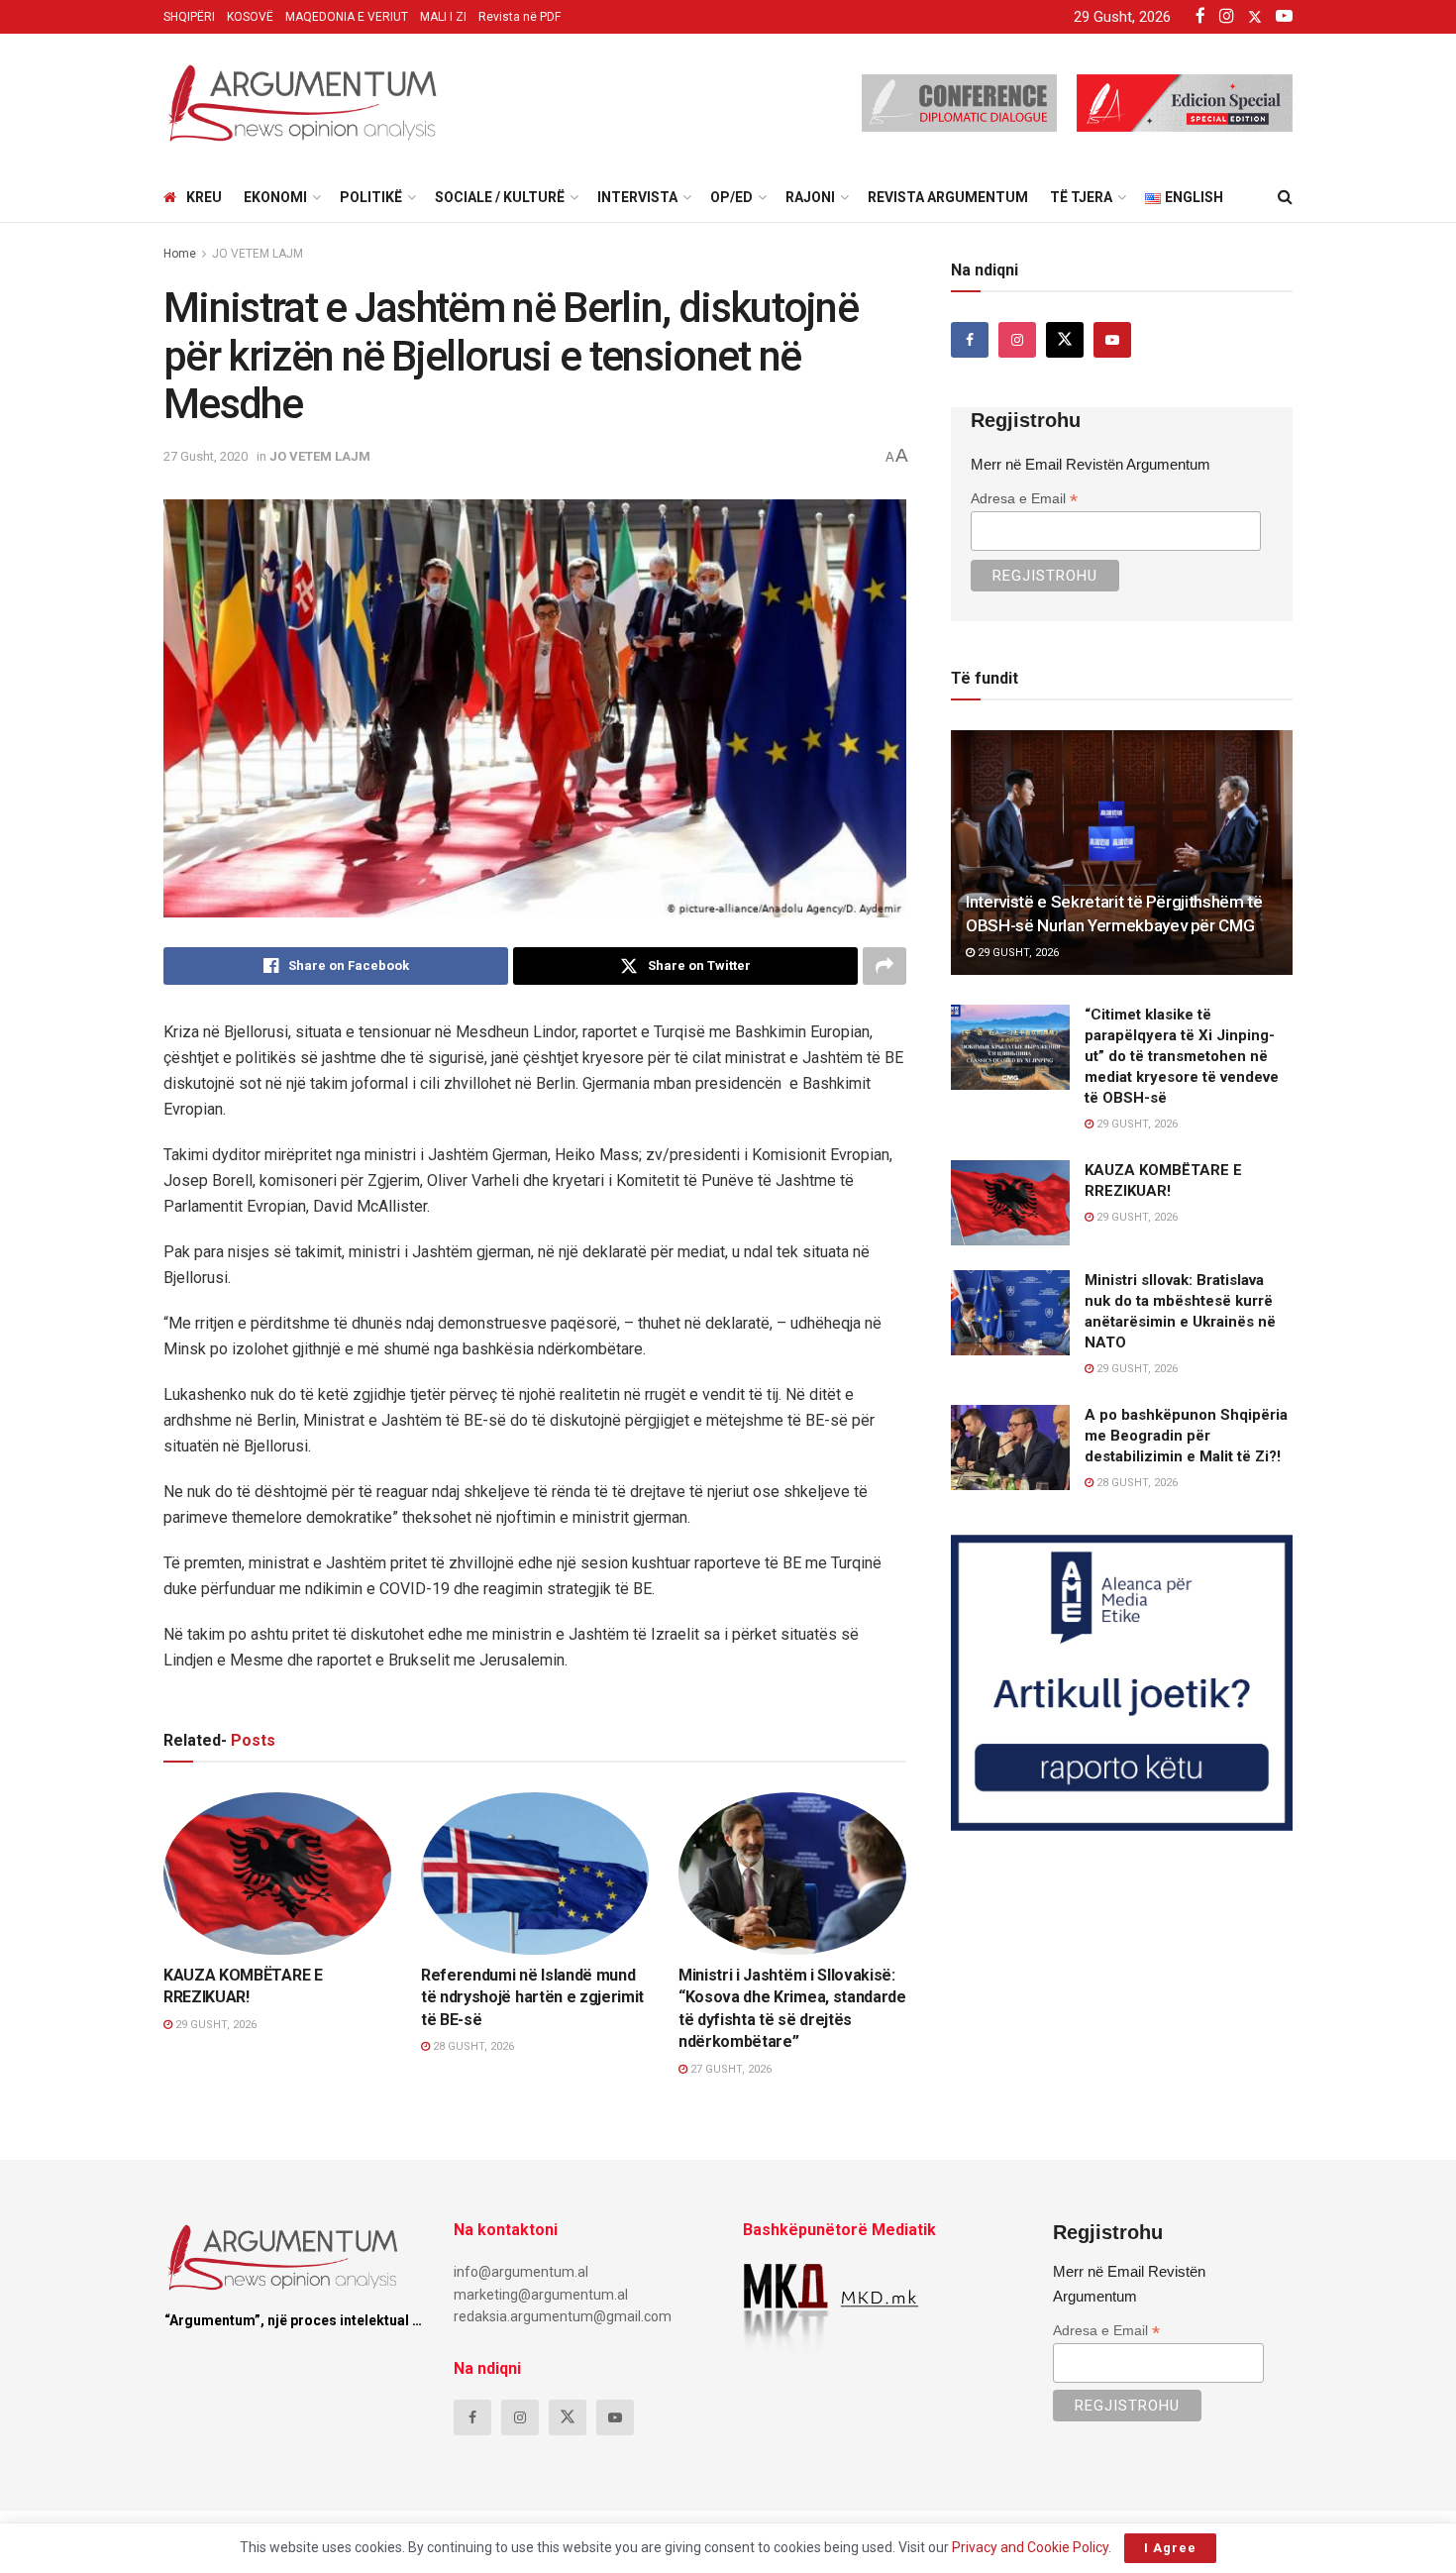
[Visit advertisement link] (1122, 1683)
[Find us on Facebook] (970, 340)
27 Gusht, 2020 (206, 456)
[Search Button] (1285, 197)
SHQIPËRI (189, 17)
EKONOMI (275, 197)
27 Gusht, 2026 (729, 2069)
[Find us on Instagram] (1017, 340)
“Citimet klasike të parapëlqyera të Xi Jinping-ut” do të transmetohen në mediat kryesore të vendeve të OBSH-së (1182, 1056)
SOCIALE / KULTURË (500, 197)
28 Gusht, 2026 (472, 2046)
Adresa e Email (1024, 499)
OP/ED (731, 197)
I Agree (1170, 2548)
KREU (204, 197)
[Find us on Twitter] (1065, 340)
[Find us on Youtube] (1112, 340)
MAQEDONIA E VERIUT (347, 17)
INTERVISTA (637, 197)
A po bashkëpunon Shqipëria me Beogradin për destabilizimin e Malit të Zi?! (1186, 1436)
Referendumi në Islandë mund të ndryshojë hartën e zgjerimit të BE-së (532, 1997)
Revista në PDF (520, 17)
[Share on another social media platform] (884, 966)
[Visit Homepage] (302, 103)
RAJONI (810, 197)
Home (180, 254)
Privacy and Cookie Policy (1030, 2547)
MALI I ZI (443, 17)
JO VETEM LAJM (258, 254)
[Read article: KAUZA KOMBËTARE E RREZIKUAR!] (277, 1874)
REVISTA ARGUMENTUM (948, 197)
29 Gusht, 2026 (214, 2025)
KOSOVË (250, 17)
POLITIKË (371, 197)
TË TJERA (1081, 197)
